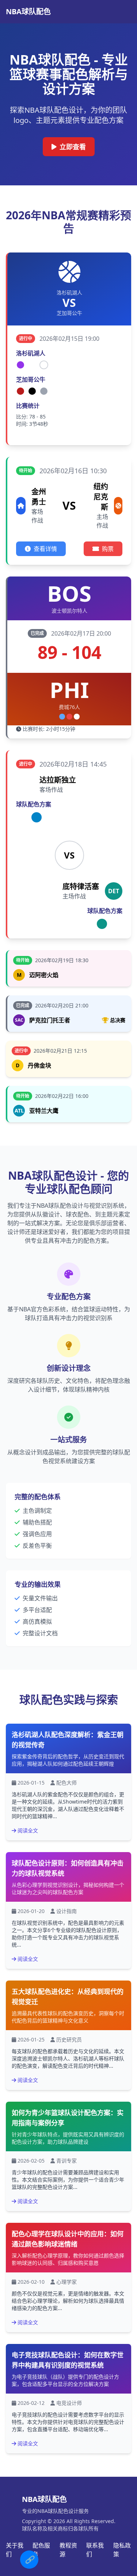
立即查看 (73, 147)
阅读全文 (28, 1830)
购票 (108, 549)
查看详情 (45, 549)
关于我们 (15, 2550)
